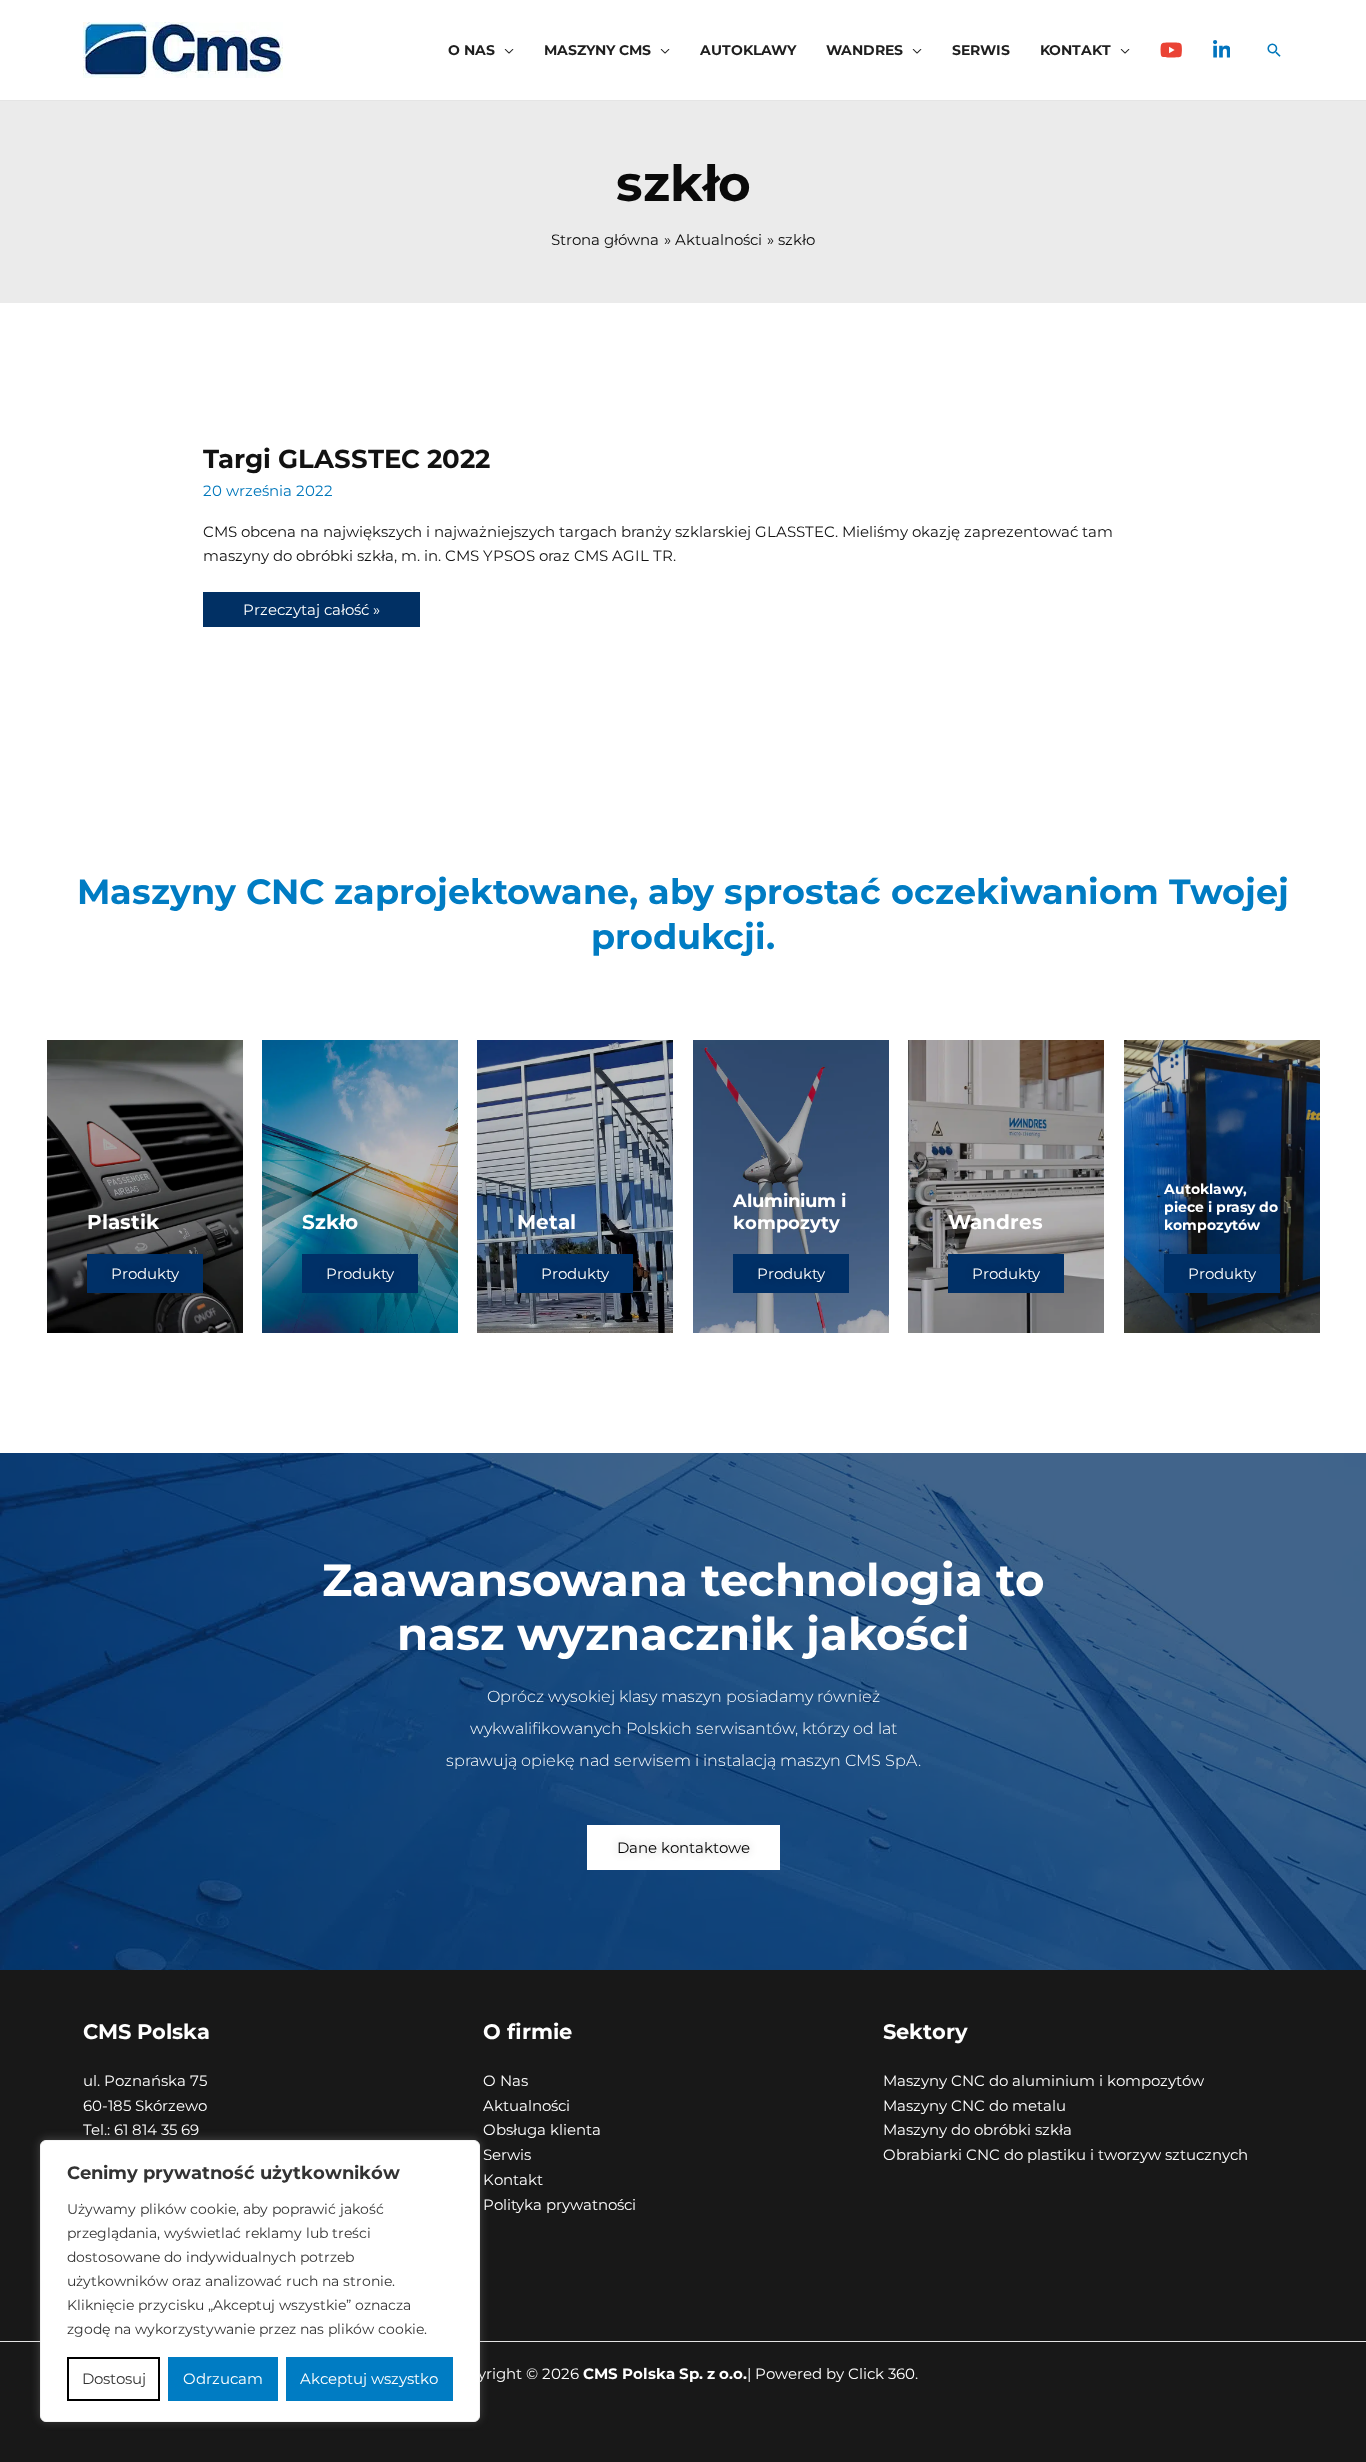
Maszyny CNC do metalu (974, 2105)
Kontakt (513, 2179)
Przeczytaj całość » (311, 605)
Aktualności (526, 2105)
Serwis (507, 2154)
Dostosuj (114, 2378)
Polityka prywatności (559, 2204)
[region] (260, 2281)
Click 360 (881, 2373)
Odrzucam (223, 2378)
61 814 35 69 (154, 2129)
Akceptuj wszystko (369, 2378)
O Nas (505, 2080)
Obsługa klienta (542, 2129)
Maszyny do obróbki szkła (977, 2129)
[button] (504, 50)
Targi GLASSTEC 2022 (346, 459)
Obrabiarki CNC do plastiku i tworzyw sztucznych (1065, 2154)
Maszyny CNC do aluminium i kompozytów (1043, 2080)
